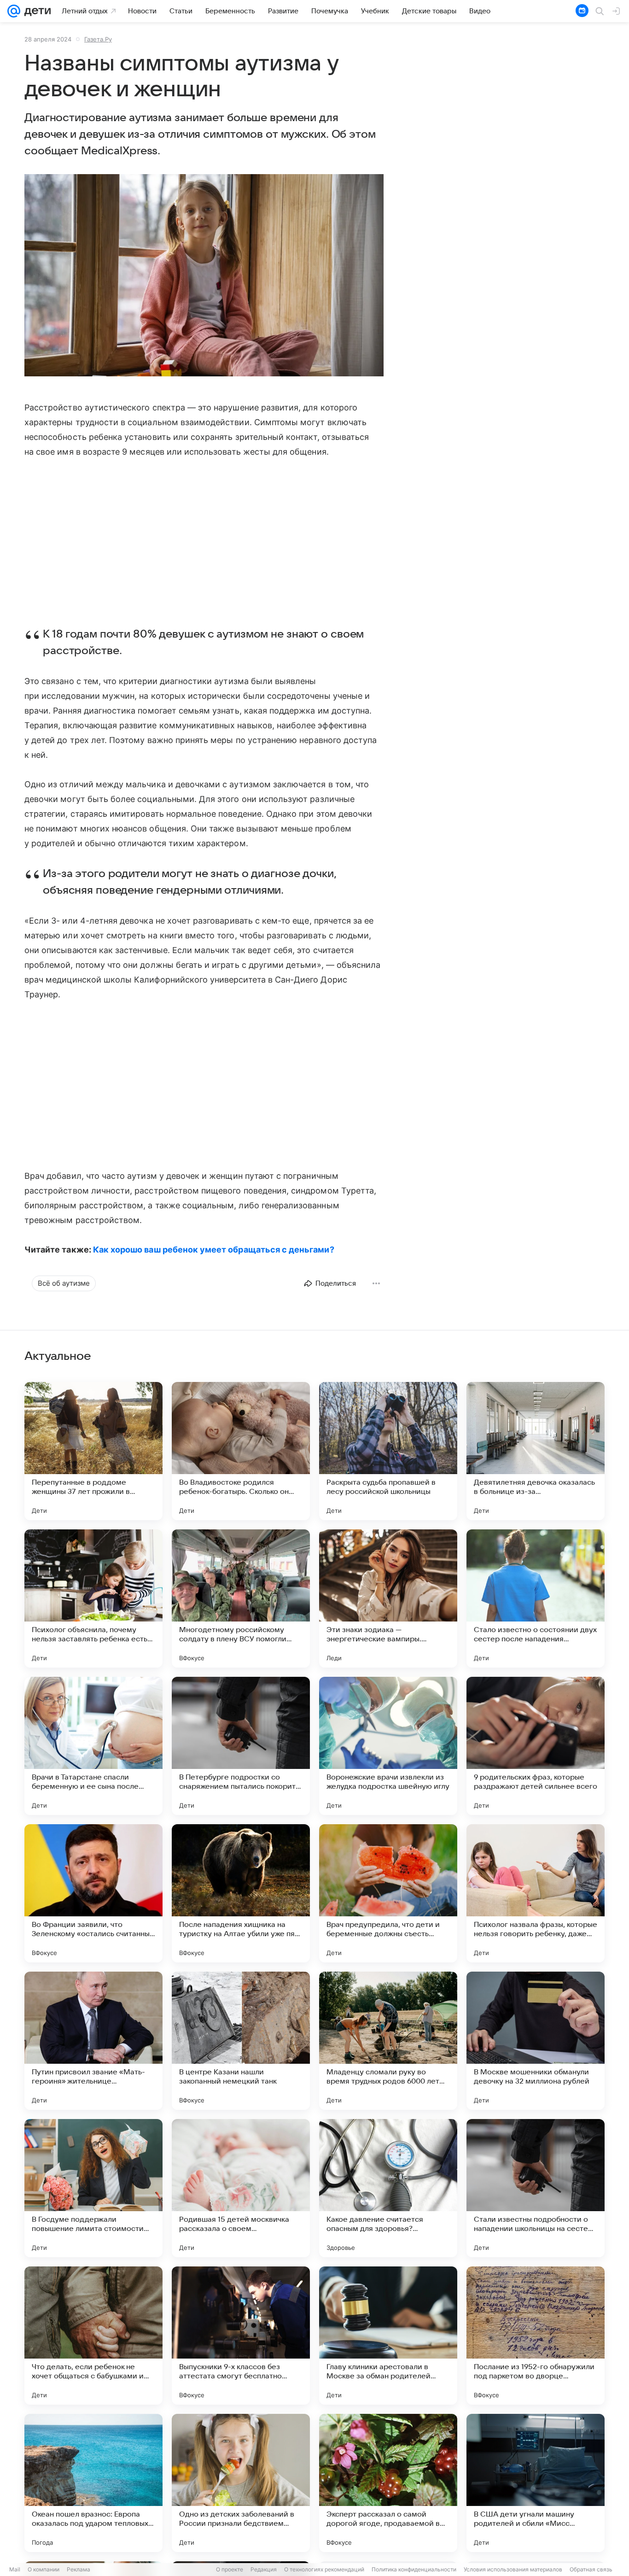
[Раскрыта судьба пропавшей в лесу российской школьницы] (388, 1451)
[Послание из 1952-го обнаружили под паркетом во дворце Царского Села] (536, 2336)
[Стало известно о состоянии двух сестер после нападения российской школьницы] (536, 1598)
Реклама (79, 2569)
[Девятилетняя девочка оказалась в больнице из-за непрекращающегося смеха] (536, 1451)
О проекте (230, 2569)
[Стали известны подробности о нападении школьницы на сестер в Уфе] (536, 2188)
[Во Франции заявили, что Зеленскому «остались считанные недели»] (93, 1893)
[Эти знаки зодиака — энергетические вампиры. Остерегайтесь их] (388, 1598)
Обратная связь (591, 2569)
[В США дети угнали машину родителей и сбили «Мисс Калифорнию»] (536, 2483)
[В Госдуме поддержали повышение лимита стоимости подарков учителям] (93, 2188)
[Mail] (14, 11)
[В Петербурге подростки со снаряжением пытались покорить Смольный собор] (241, 1746)
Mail (15, 2569)
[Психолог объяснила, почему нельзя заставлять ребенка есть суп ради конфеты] (93, 1598)
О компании (44, 2569)
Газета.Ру (98, 39)
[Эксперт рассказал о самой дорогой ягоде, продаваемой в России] (388, 2483)
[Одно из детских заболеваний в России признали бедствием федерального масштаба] (241, 2483)
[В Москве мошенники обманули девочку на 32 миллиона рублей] (536, 2041)
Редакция (264, 2569)
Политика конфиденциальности (414, 2569)
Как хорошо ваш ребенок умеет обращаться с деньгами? (214, 1250)
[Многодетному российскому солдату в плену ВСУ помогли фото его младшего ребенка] (241, 1598)
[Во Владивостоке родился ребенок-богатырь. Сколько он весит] (241, 1451)
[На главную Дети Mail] (35, 11)
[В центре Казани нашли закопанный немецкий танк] (241, 2041)
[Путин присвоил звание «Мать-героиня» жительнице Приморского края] (93, 2041)
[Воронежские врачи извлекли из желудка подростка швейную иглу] (388, 1746)
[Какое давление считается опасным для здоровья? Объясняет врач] (388, 2188)
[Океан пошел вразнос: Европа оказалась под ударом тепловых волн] (93, 2483)
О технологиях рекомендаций (324, 2569)
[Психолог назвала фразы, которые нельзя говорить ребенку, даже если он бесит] (536, 1893)
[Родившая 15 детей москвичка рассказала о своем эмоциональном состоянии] (241, 2188)
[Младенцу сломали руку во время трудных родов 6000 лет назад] (388, 2041)
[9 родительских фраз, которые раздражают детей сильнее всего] (536, 1746)
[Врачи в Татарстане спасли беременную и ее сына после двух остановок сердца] (93, 1746)
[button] (204, 276)
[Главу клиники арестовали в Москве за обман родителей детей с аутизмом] (388, 2336)
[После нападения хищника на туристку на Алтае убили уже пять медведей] (241, 1893)
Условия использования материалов (513, 2569)
